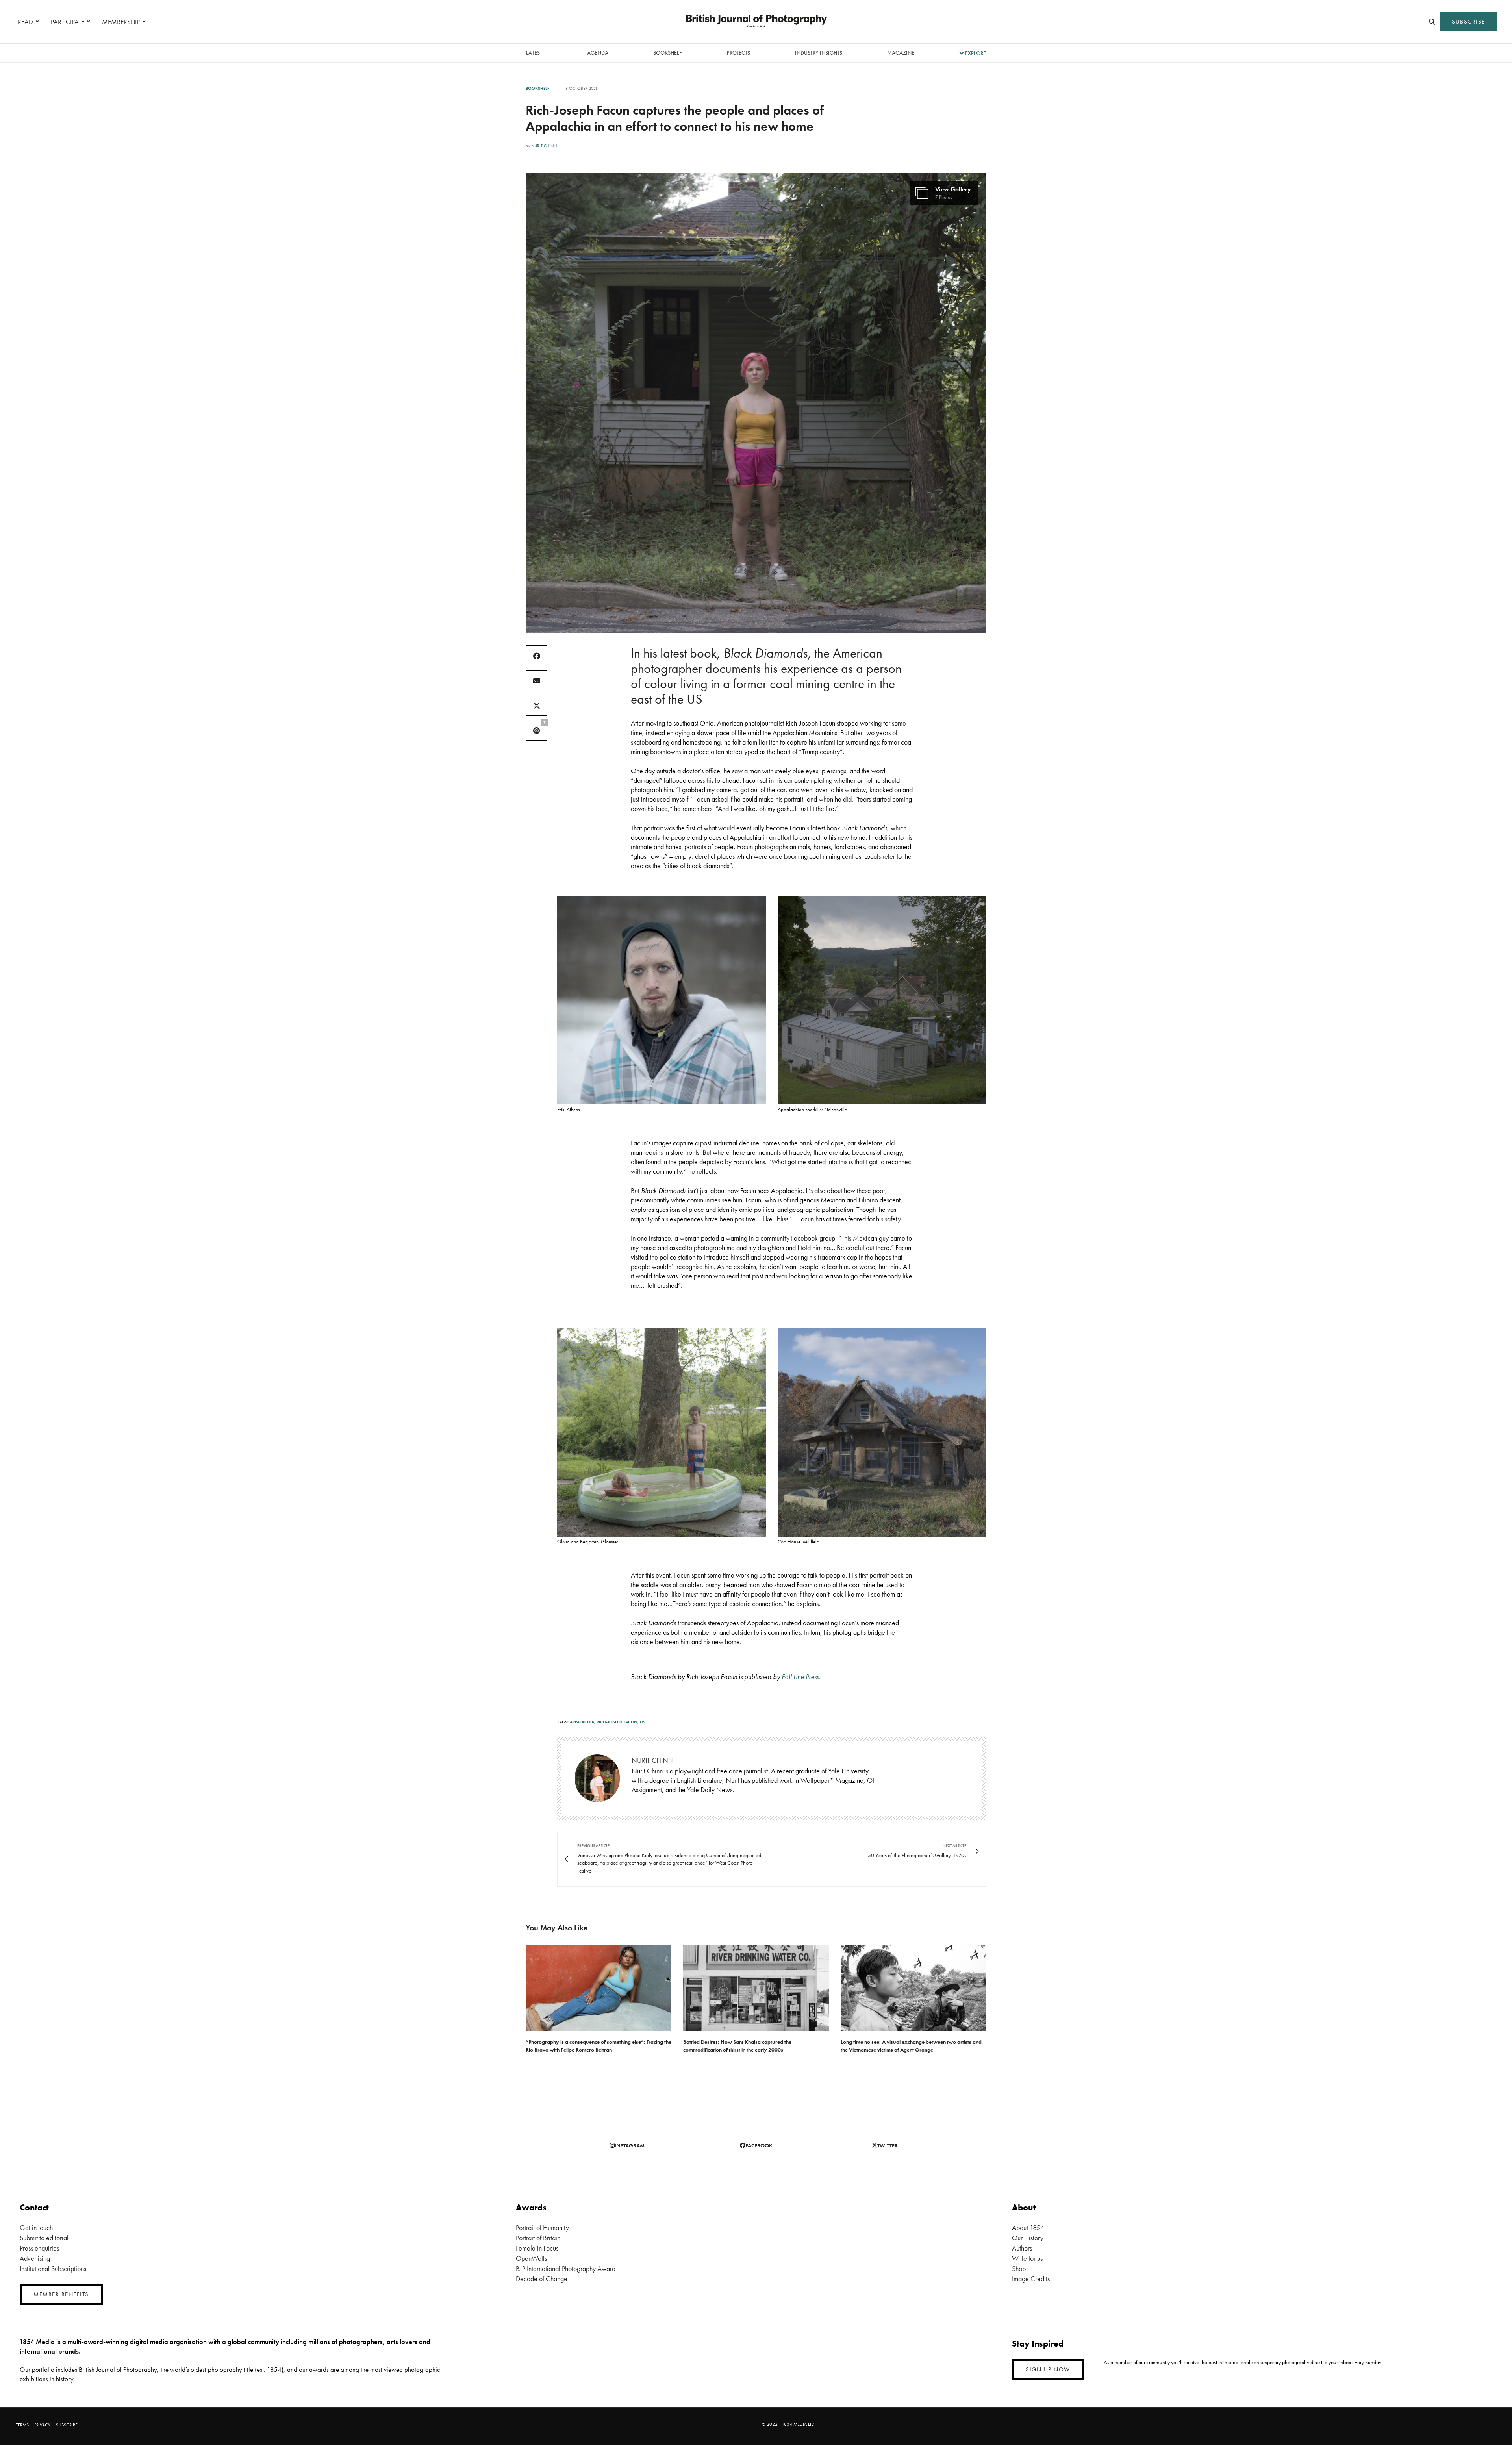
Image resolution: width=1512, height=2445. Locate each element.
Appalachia (582, 1722)
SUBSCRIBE (1468, 22)
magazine (901, 53)
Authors (1022, 2248)
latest (534, 53)
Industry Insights (819, 53)
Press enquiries (39, 2248)
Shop (1019, 2268)
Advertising (35, 2258)
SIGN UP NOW (1048, 2369)
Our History (1028, 2238)
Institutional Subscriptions (53, 2268)
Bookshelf (667, 53)
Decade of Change (542, 2279)
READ (25, 22)
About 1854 (1028, 2227)
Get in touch (36, 2227)
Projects (738, 53)
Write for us (1027, 2258)
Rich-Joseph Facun (617, 1722)
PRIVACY (42, 2425)
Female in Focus (537, 2248)
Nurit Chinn (544, 146)
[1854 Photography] (756, 22)
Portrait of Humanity (542, 2227)
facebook (759, 2145)
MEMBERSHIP (121, 22)
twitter (888, 2145)
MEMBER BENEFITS (61, 2294)
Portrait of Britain (538, 2238)
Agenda (598, 53)
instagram (630, 2145)
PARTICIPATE (68, 22)
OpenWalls (531, 2258)
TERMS (22, 2425)
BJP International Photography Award (566, 2268)
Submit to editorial (44, 2238)
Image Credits (1031, 2279)
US (643, 1722)
